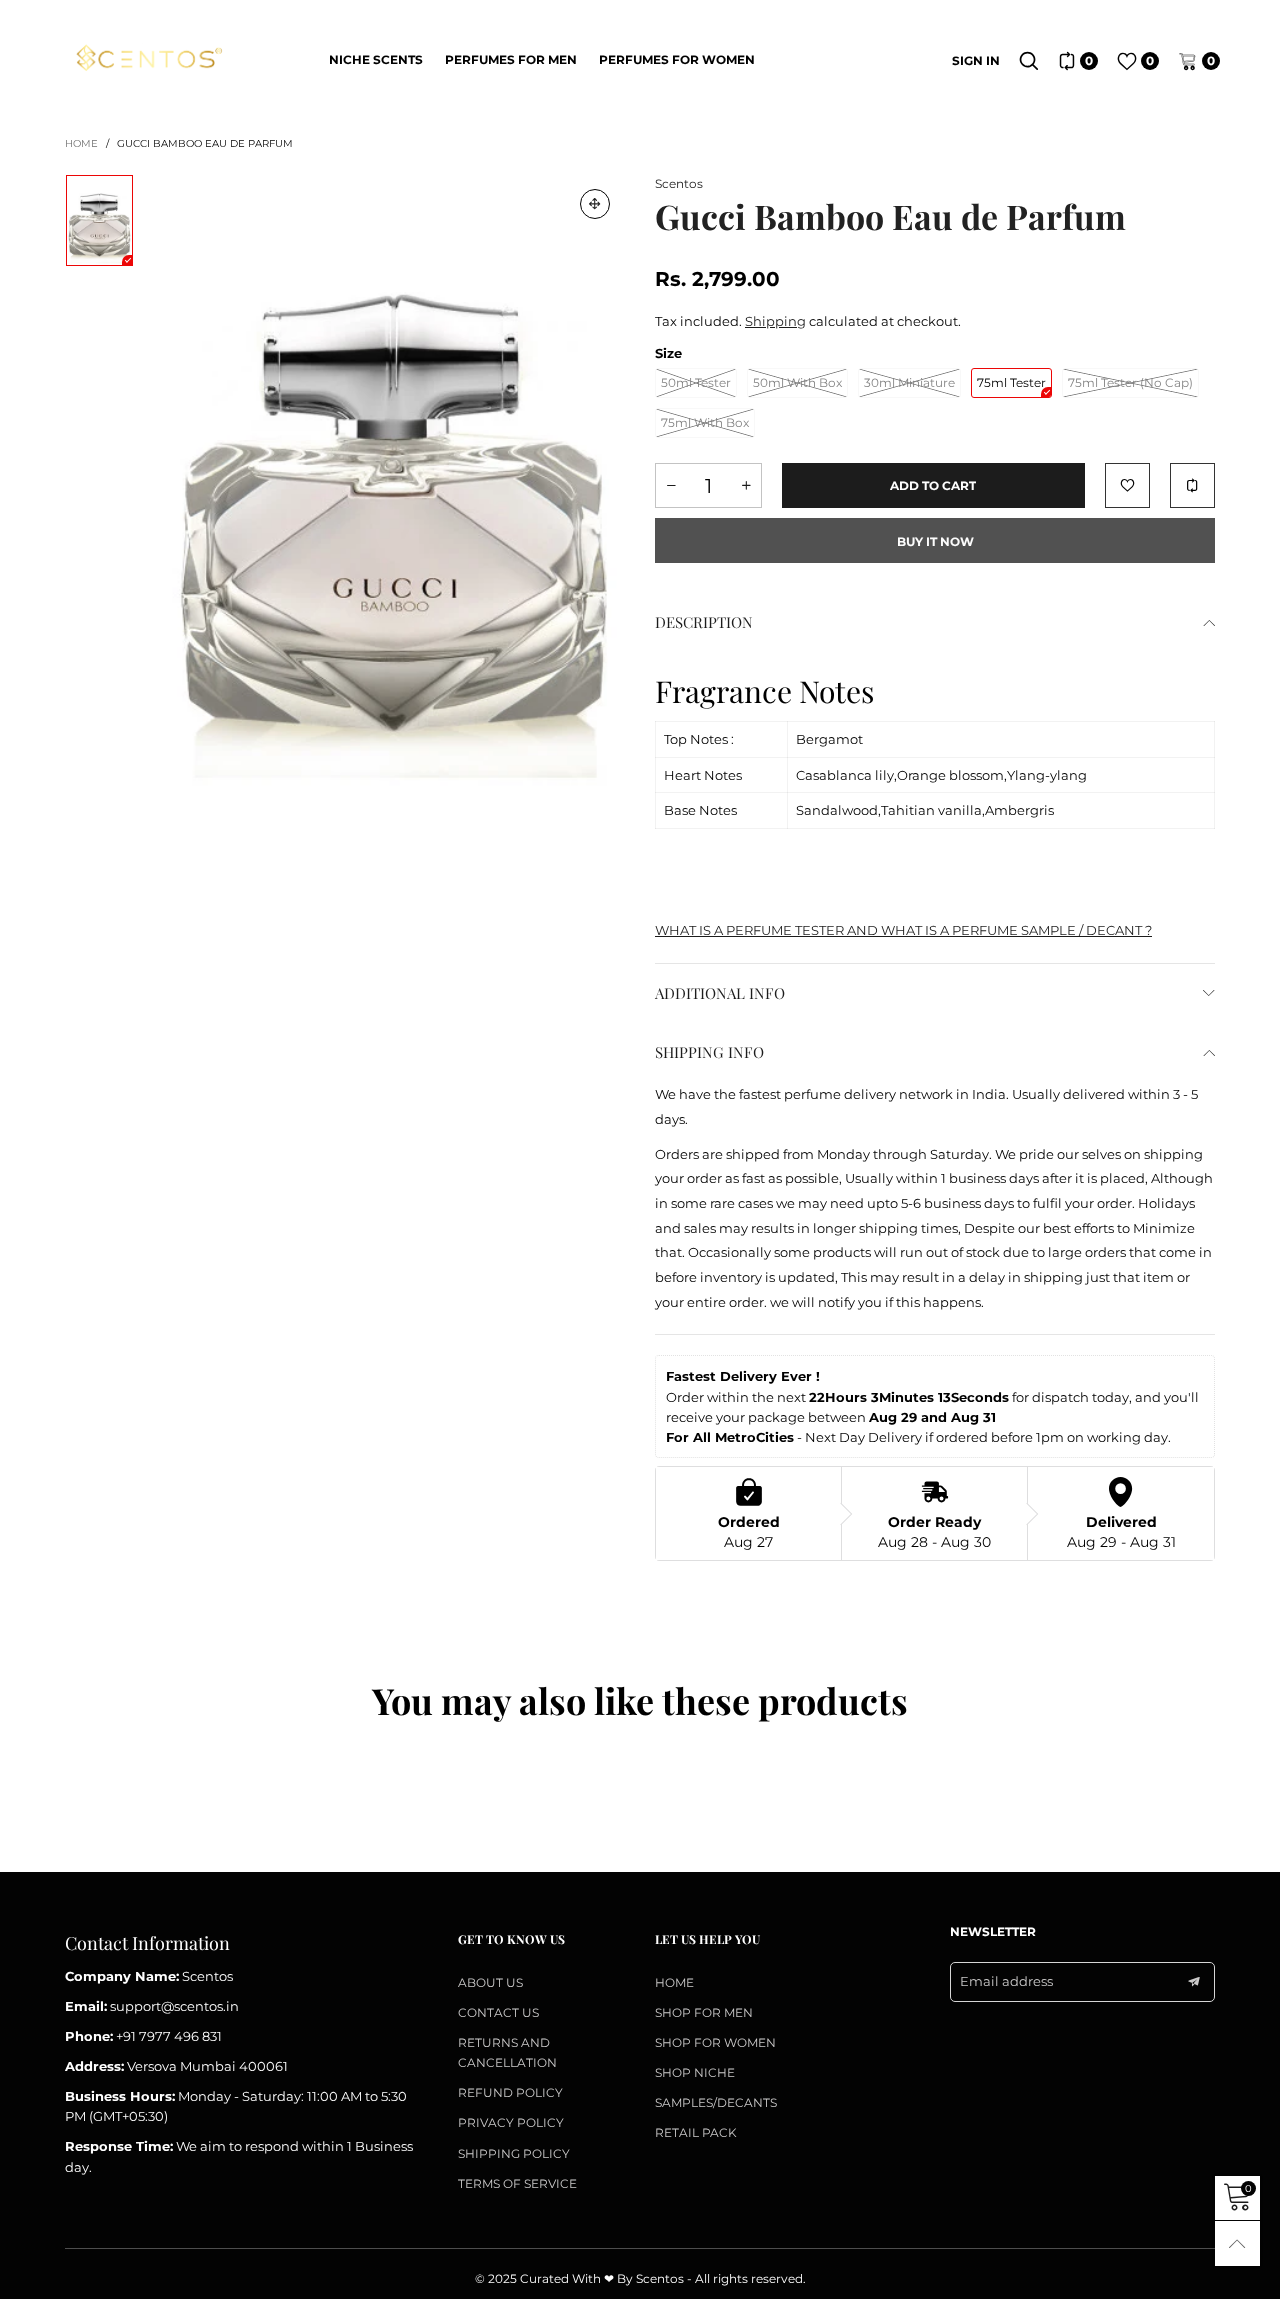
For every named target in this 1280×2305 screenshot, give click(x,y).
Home (674, 1982)
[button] (671, 485)
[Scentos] (148, 58)
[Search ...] (1029, 61)
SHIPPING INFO (709, 1052)
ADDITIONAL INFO (720, 993)
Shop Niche (695, 2072)
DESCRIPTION (704, 622)
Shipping (775, 321)
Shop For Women (715, 2042)
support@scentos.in (174, 2006)
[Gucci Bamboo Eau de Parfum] (394, 482)
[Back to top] (1237, 2243)
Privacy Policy (511, 2122)
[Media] (595, 204)
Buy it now (935, 541)
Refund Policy (510, 2092)
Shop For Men (704, 2012)
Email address (1006, 1981)
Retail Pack (696, 2132)
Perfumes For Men (511, 59)
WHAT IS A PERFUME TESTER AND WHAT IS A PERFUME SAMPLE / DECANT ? (903, 930)
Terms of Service (517, 2183)
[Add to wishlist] (1127, 485)
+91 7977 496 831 (169, 2036)
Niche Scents (376, 59)
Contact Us (498, 2012)
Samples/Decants (716, 2102)
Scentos (679, 183)
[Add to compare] (1192, 485)
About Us (490, 1982)
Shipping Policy (514, 2153)
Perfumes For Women (677, 59)
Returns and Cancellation (507, 2052)
